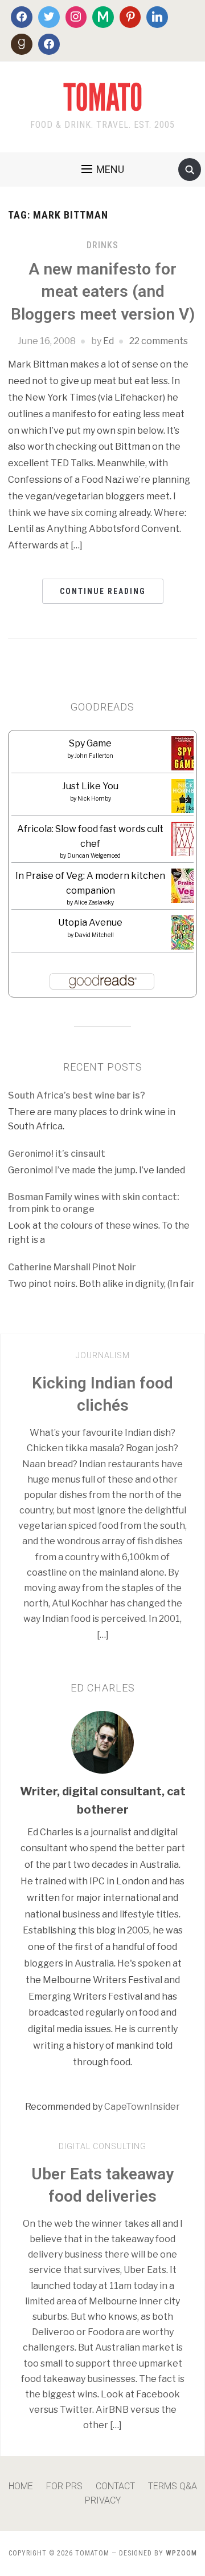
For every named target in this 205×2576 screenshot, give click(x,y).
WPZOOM (181, 2553)
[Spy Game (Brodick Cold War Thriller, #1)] (185, 757)
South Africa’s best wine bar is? (77, 1095)
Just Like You (90, 786)
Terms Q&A (173, 2486)
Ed (108, 341)
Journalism (103, 1355)
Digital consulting (102, 2146)
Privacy (103, 2500)
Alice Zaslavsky (94, 902)
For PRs (64, 2486)
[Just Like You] (185, 800)
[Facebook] (22, 17)
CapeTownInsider (142, 2107)
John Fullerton (94, 756)
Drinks (102, 245)
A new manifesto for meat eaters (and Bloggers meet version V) (103, 291)
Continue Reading (103, 591)
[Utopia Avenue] (185, 936)
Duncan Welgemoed (94, 855)
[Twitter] (49, 17)
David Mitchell (94, 935)
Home (21, 2486)
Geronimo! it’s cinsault (57, 1154)
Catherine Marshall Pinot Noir (72, 1267)
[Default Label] (103, 17)
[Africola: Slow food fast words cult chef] (186, 839)
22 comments (159, 341)
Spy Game (90, 743)
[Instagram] (76, 17)
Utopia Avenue (90, 922)
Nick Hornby (94, 798)
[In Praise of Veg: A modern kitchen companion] (186, 887)
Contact (115, 2486)
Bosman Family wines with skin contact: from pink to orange (94, 1203)
